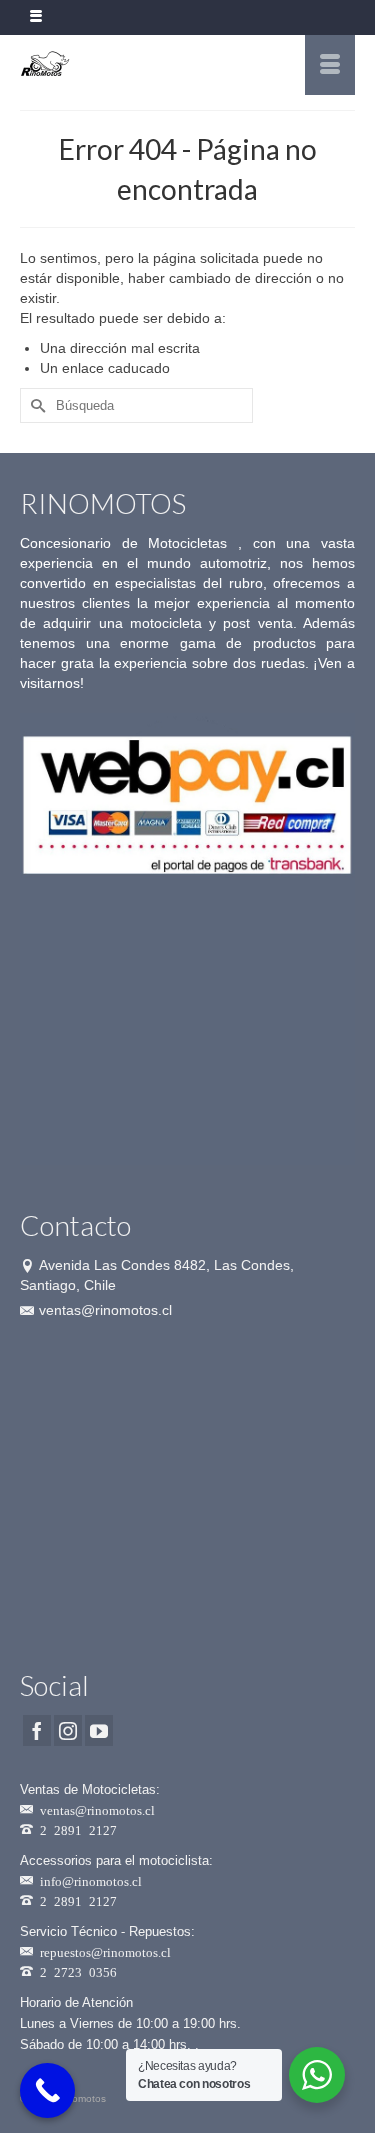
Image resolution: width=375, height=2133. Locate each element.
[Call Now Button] (47, 2090)
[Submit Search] (35, 405)
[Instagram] (68, 1730)
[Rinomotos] (142, 65)
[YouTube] (99, 1730)
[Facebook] (37, 1730)
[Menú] (330, 65)
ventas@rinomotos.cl (105, 1310)
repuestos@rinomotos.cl (105, 1951)
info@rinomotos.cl (91, 1880)
